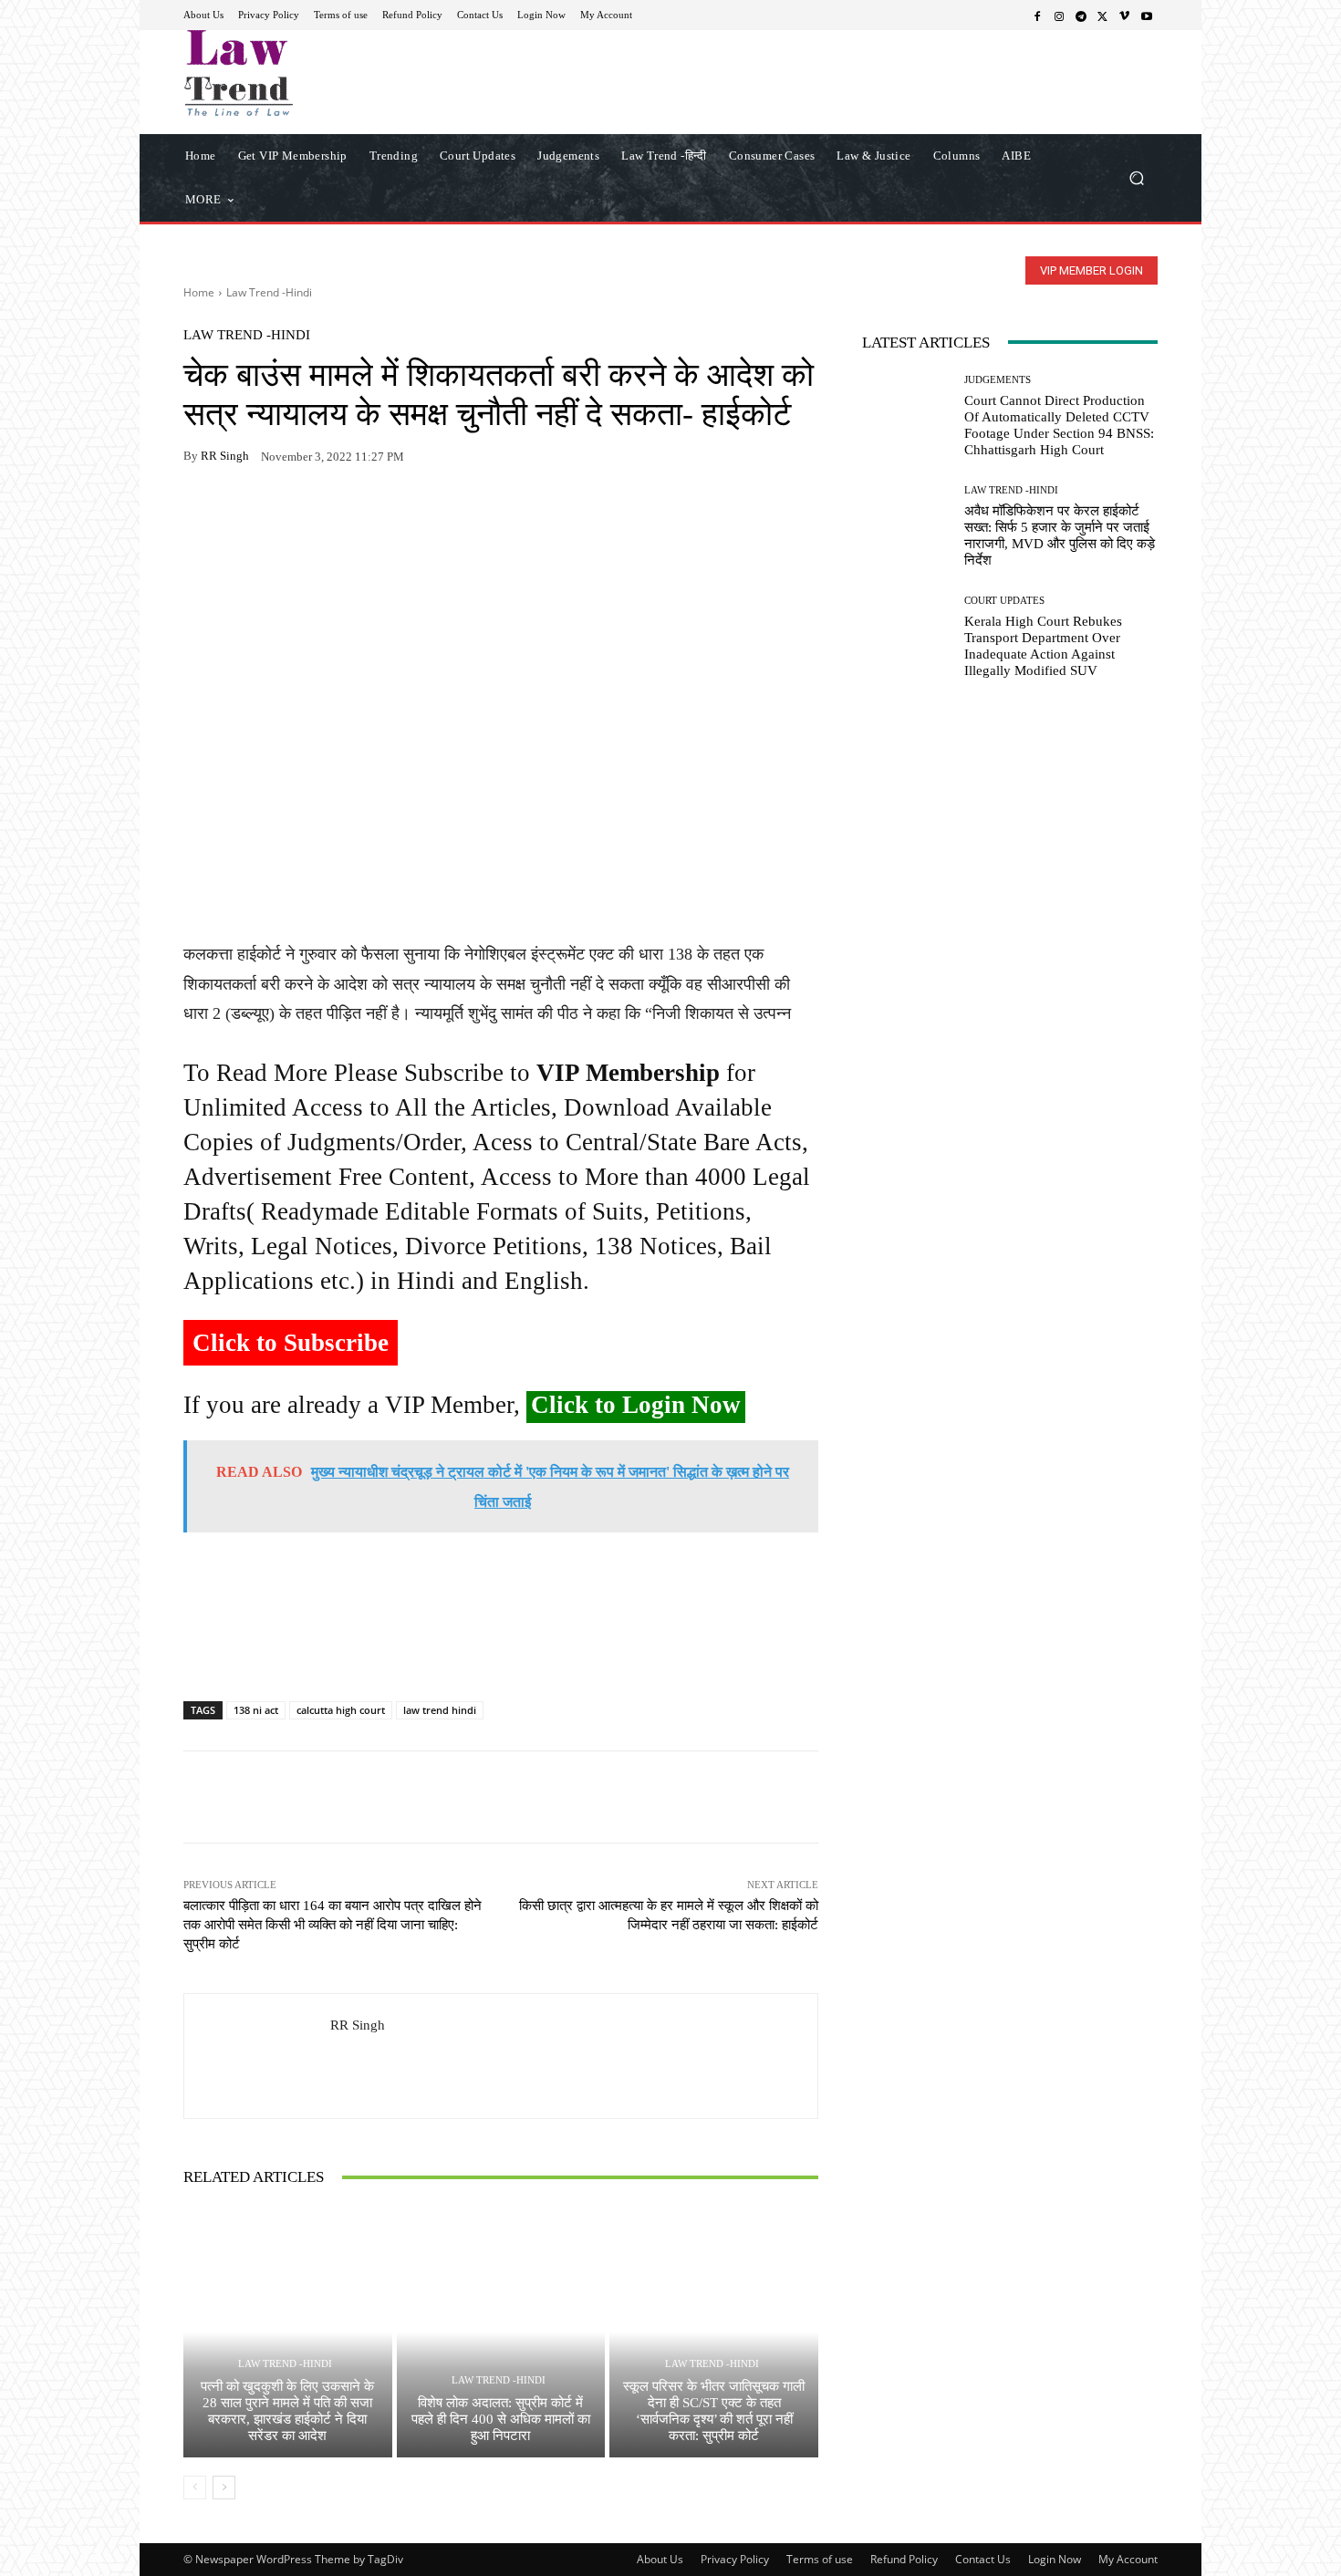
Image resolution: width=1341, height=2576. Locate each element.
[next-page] (224, 2488)
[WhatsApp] (244, 514)
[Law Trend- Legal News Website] (314, 73)
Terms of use (820, 2559)
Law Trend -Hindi (269, 292)
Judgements (998, 380)
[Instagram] (1059, 16)
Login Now (1055, 2559)
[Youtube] (1147, 16)
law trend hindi (440, 1710)
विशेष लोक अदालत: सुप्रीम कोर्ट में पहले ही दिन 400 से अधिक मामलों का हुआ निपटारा (501, 2419)
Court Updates (1004, 601)
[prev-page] (195, 2488)
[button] (1136, 177)
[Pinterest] (369, 514)
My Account (1128, 2559)
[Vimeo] (1125, 16)
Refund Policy (904, 2559)
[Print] (327, 514)
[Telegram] (1081, 16)
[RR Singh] (257, 2056)
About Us (660, 2559)
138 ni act (256, 1710)
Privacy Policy (735, 2559)
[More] (412, 514)
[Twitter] (1103, 16)
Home (199, 292)
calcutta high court (341, 1710)
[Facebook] (1037, 16)
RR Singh (225, 456)
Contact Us (983, 2559)
